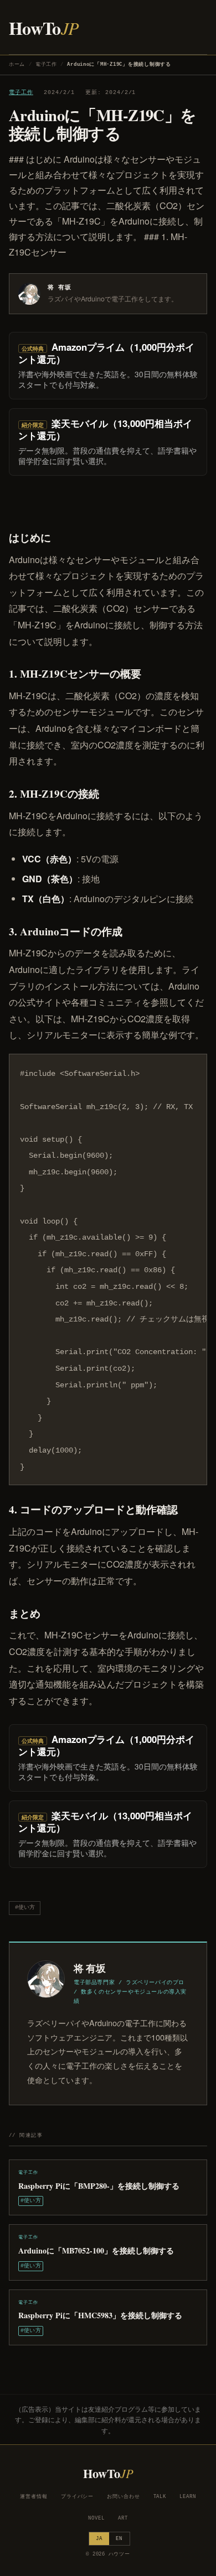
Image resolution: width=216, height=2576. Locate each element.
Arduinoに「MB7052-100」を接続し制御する (96, 2250)
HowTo (44, 28)
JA (99, 2539)
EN (119, 2539)
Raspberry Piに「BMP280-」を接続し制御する (99, 2186)
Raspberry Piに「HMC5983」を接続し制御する (100, 2315)
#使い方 (25, 1908)
